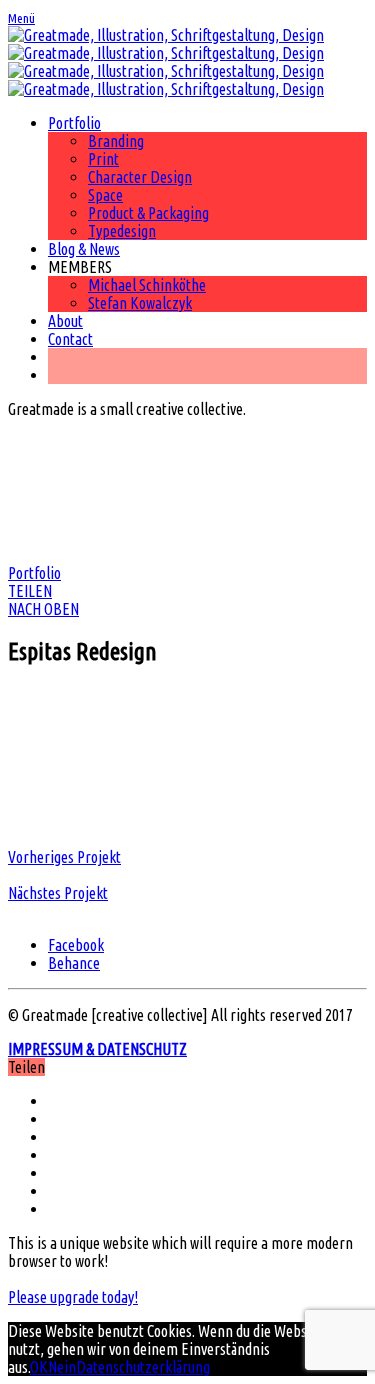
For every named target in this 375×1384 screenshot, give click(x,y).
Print (103, 159)
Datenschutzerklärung (143, 1367)
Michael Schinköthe (147, 285)
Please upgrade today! (73, 1297)
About (65, 321)
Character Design (140, 177)
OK (39, 1367)
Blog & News (84, 249)
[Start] (166, 62)
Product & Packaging (148, 213)
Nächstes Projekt (58, 893)
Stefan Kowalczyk (140, 303)
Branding (116, 141)
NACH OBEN (43, 609)
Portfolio (74, 123)
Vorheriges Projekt (64, 857)
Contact (70, 339)
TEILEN (30, 591)
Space (105, 195)
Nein (62, 1367)
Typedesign (122, 231)
